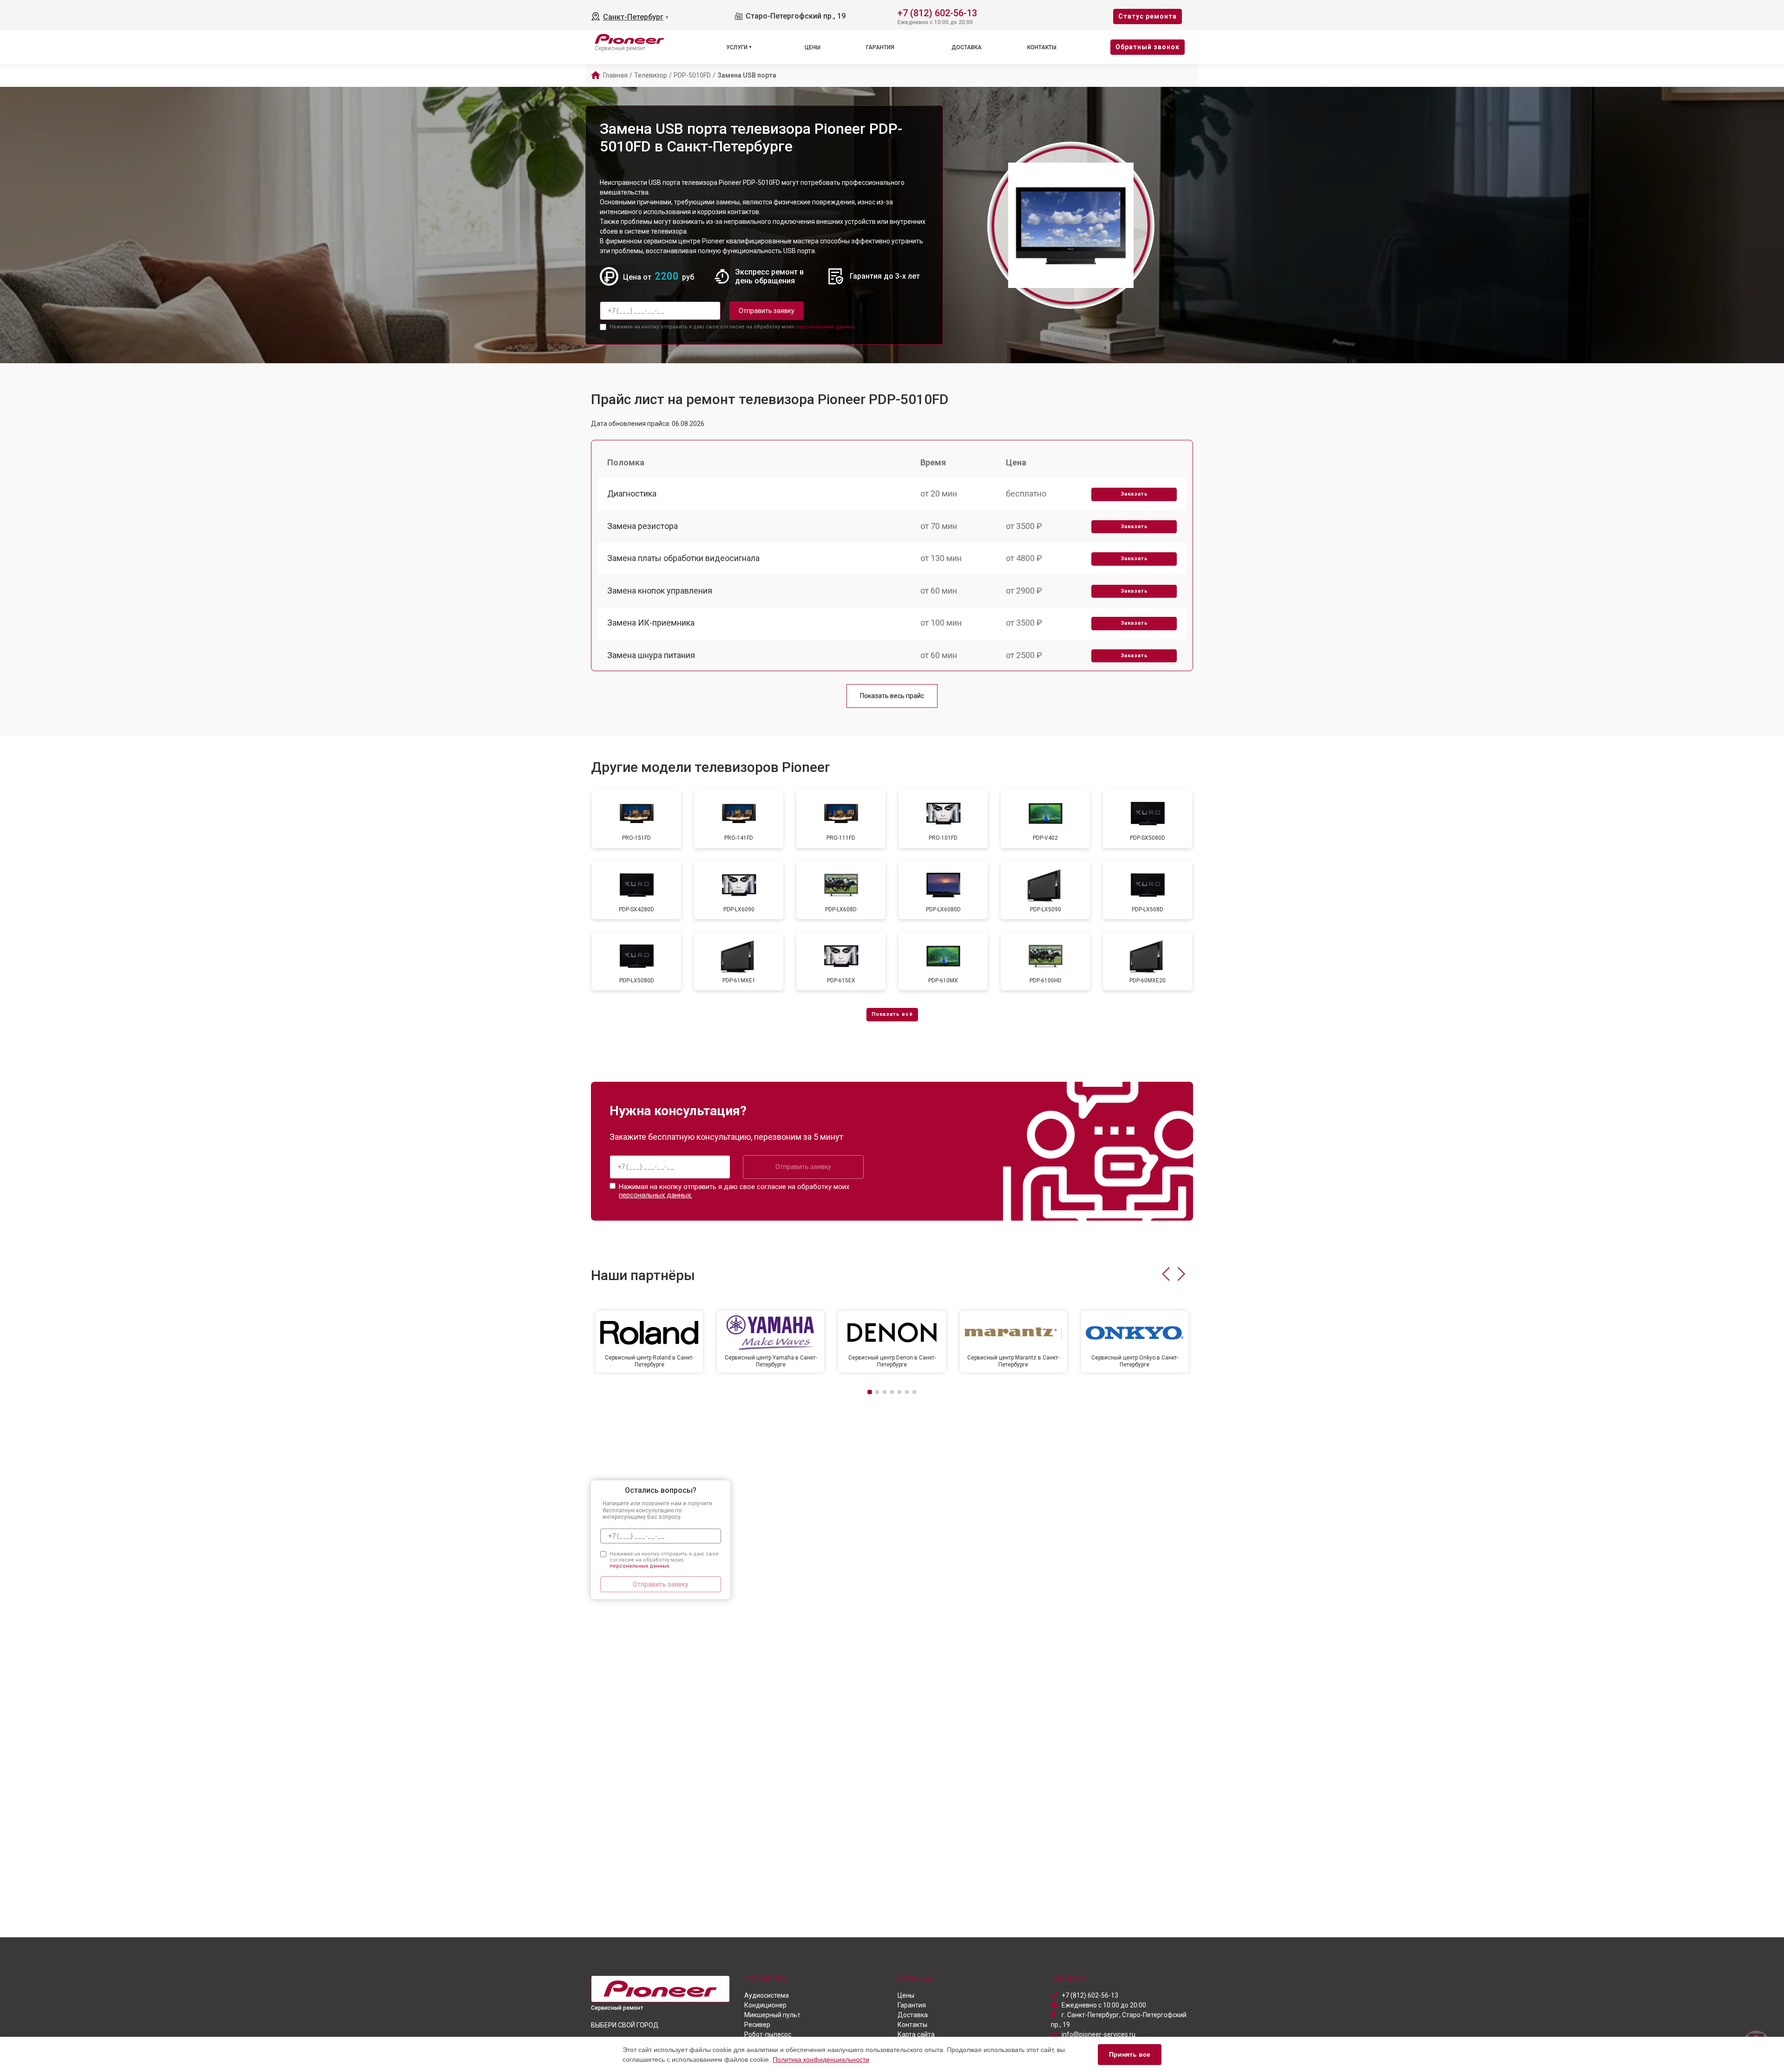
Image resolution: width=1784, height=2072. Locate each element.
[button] (1166, 1274)
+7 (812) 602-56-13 (937, 12)
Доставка (967, 47)
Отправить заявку (767, 311)
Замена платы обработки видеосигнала (683, 558)
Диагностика (632, 493)
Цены (813, 47)
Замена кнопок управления (660, 591)
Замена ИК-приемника (651, 623)
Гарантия (880, 47)
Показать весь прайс (892, 696)
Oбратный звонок (1148, 47)
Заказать (1134, 494)
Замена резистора (643, 526)
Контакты (1042, 47)
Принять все (1130, 2054)
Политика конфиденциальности (821, 2059)
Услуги (737, 47)
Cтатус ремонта (1148, 16)
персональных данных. (826, 327)
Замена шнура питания (651, 655)
